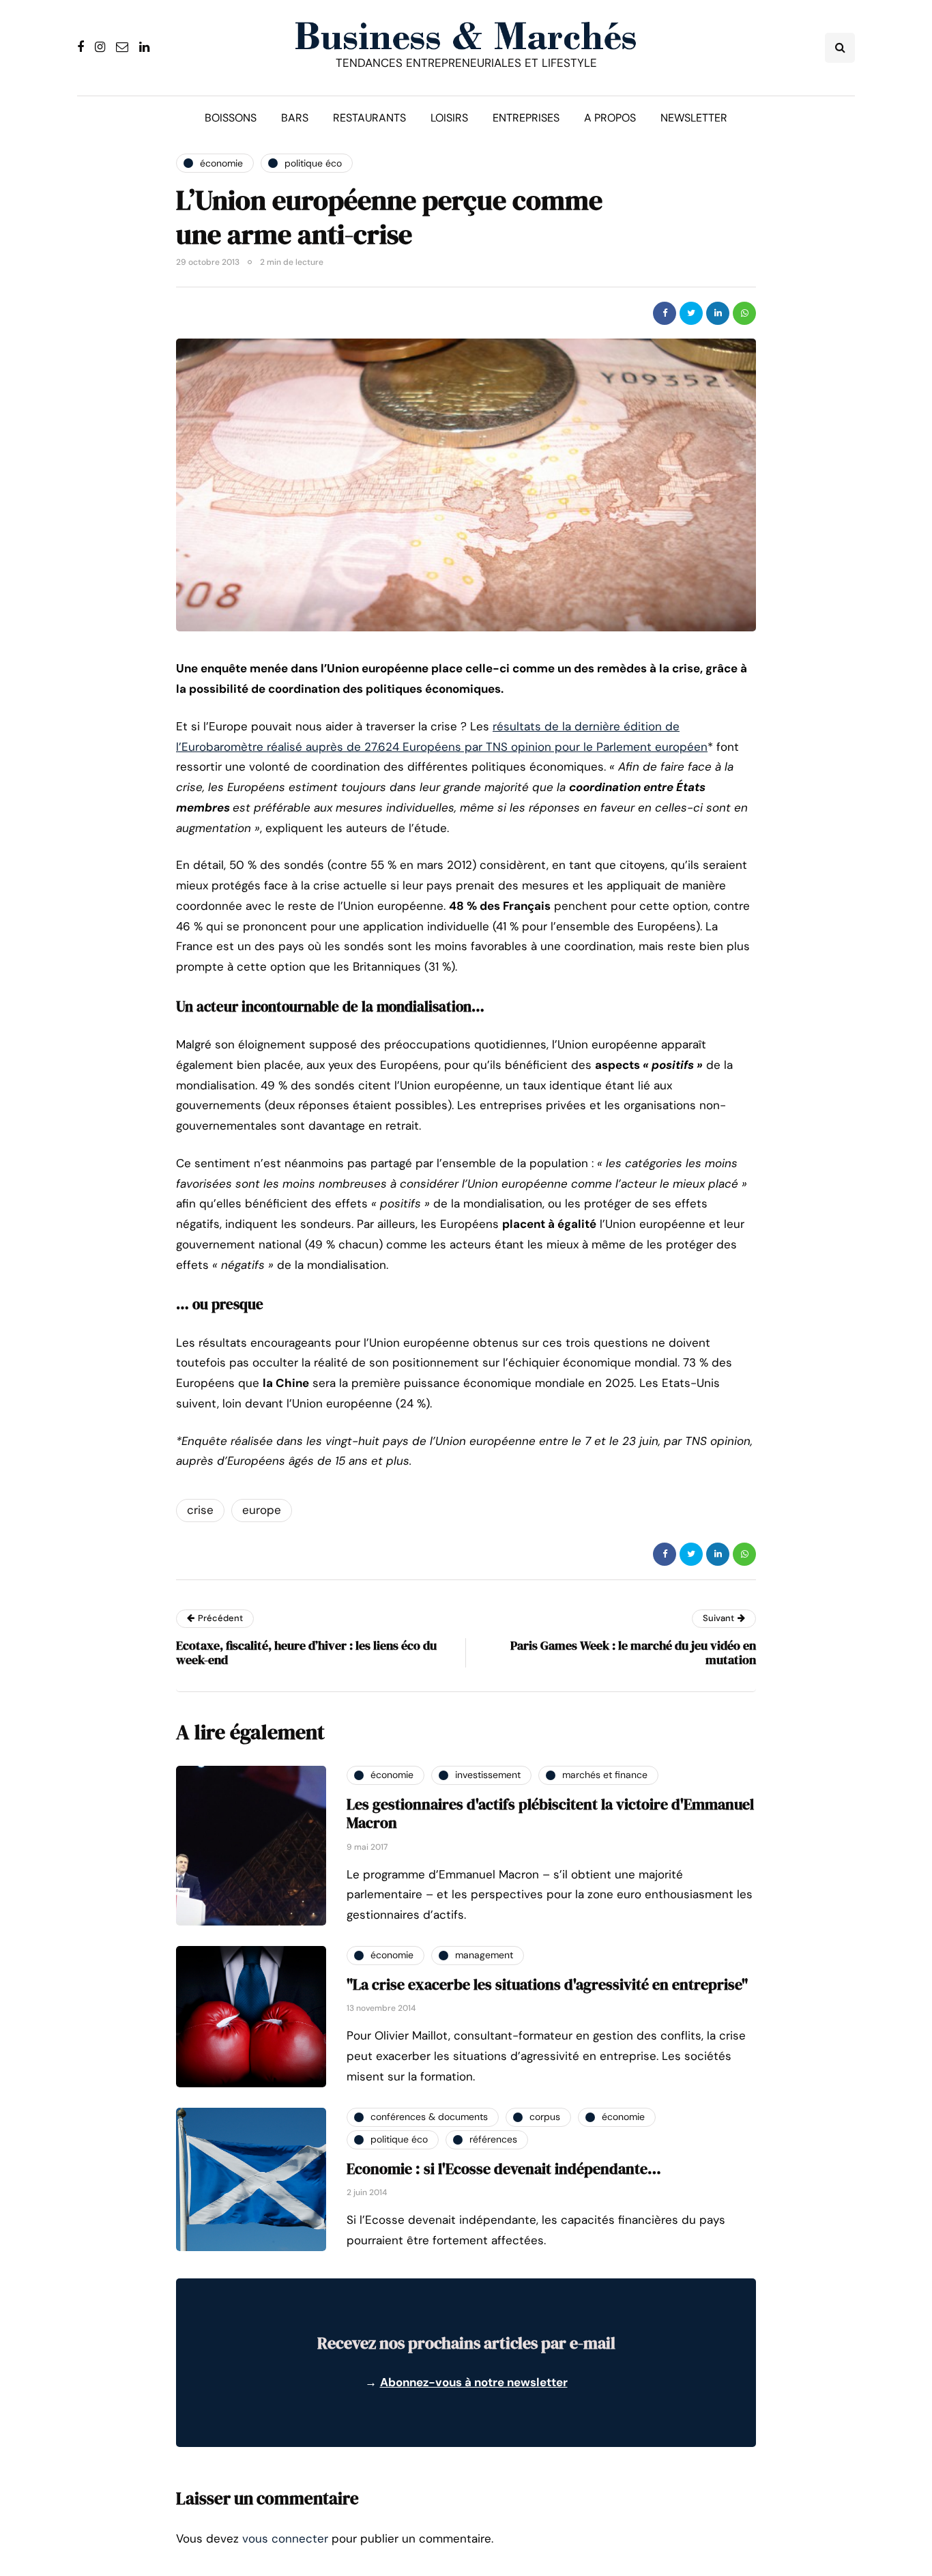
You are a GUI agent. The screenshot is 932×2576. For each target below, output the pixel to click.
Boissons (231, 118)
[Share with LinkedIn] (718, 313)
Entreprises (526, 118)
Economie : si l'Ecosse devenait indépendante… (504, 2169)
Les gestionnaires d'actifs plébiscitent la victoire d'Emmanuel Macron (550, 1814)
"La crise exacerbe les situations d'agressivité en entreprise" (547, 1984)
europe (262, 1510)
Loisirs (449, 118)
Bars (295, 118)
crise (200, 1510)
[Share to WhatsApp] (744, 313)
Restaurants (369, 118)
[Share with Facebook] (665, 313)
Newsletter (694, 118)
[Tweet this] (691, 313)
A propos (610, 118)
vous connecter (285, 2538)
